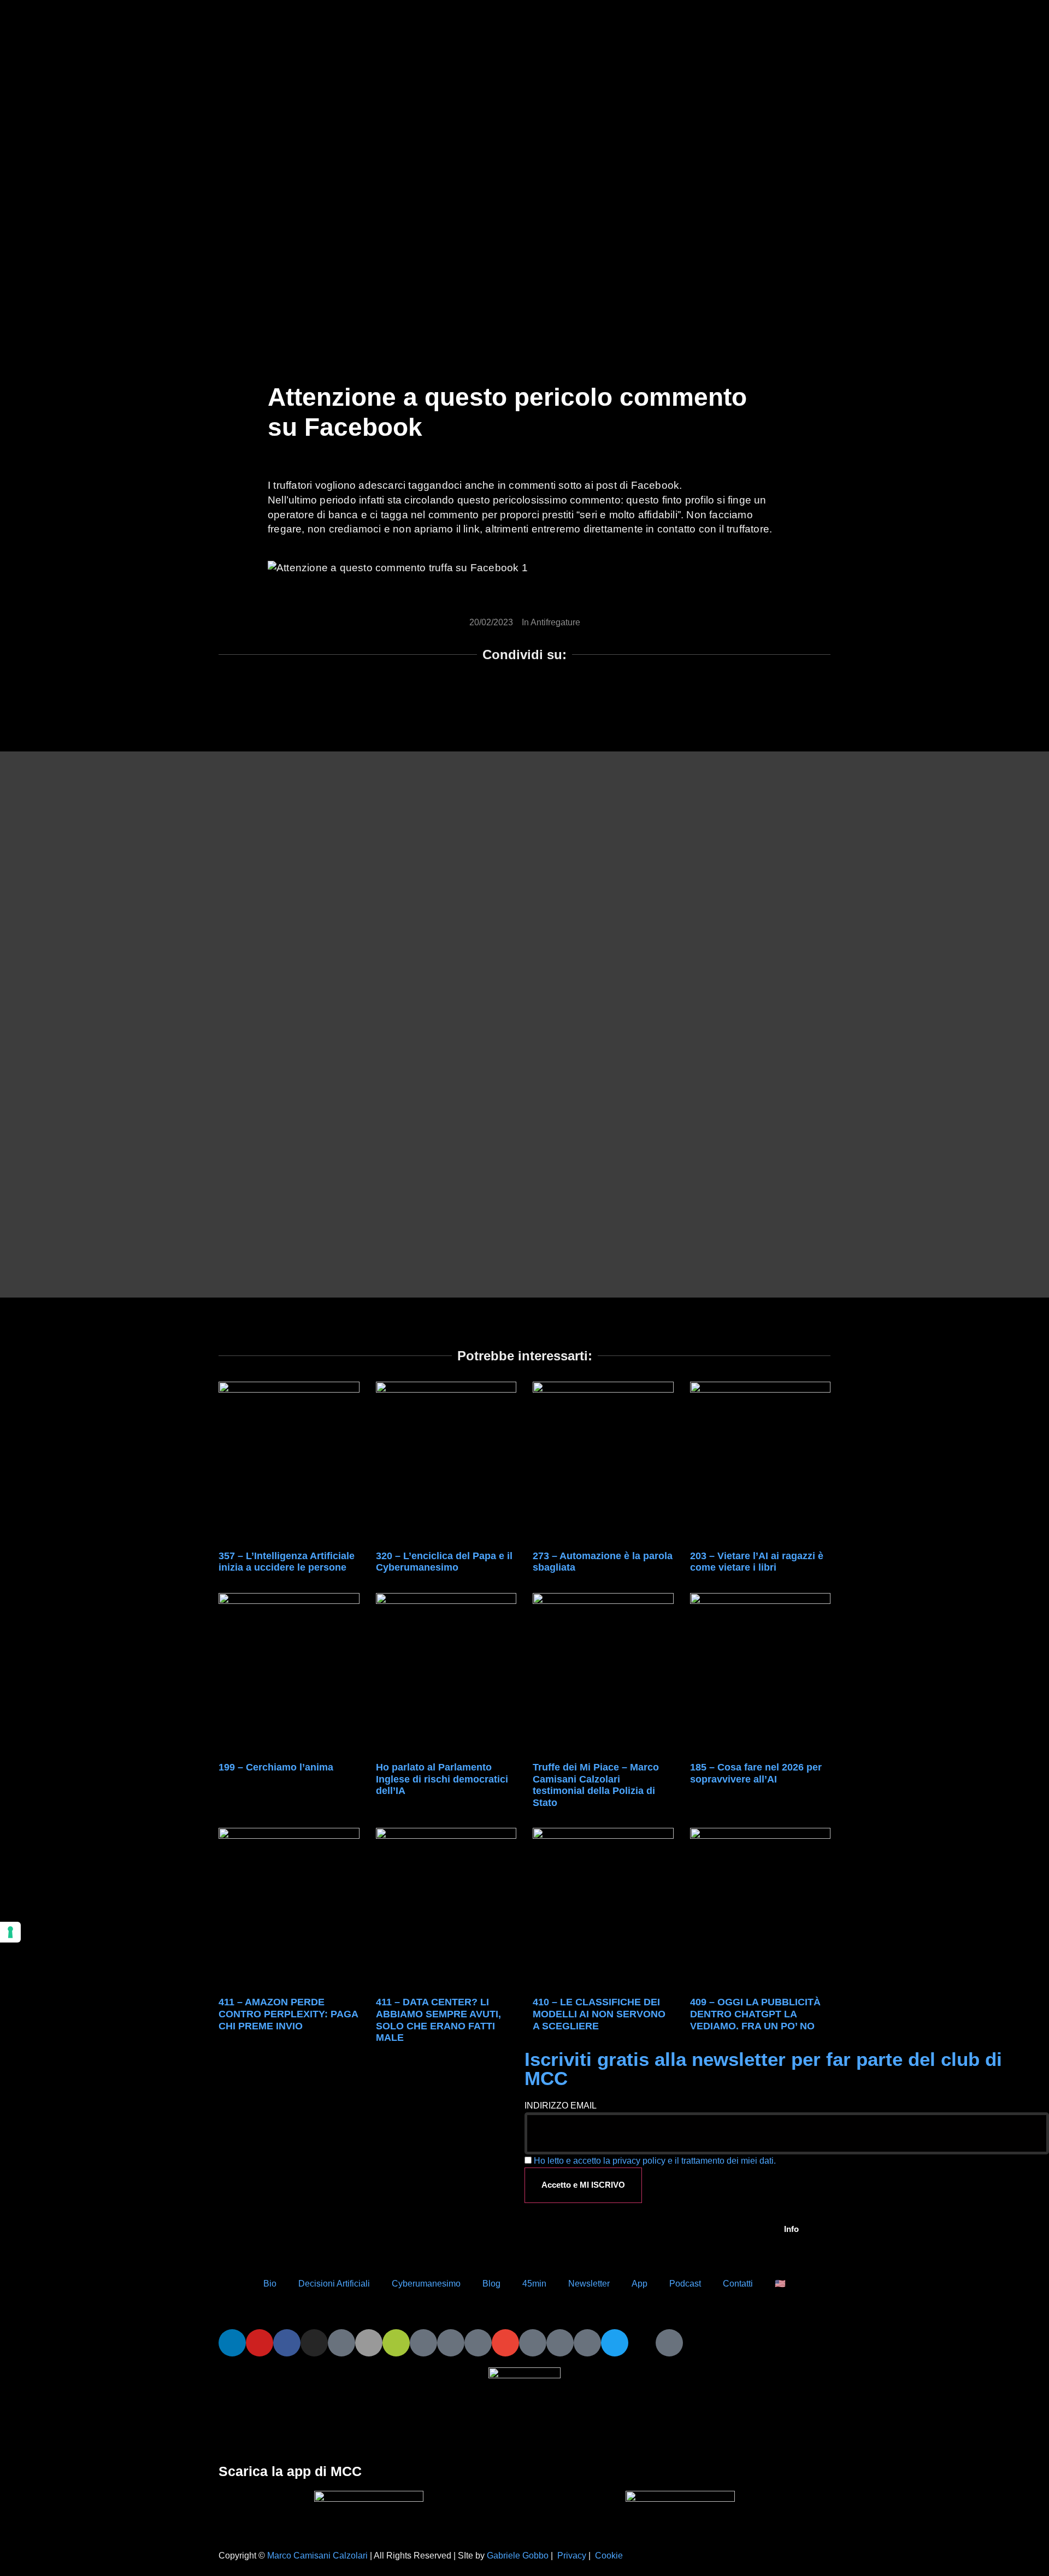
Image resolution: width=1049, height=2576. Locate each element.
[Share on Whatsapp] (480, 694)
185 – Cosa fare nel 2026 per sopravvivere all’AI (756, 1773)
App (640, 2284)
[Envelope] (505, 2343)
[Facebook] (287, 2343)
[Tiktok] (341, 2343)
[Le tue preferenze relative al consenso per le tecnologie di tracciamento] (10, 1932)
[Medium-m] (669, 2343)
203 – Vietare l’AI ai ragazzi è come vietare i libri (757, 1562)
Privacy (572, 2556)
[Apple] (369, 2343)
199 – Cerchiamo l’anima (276, 1767)
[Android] (396, 2343)
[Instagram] (314, 2343)
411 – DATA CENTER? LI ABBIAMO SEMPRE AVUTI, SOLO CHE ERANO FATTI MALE (438, 2020)
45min (534, 2284)
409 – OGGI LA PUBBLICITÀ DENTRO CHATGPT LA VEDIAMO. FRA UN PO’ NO (755, 2014)
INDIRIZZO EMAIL (561, 2106)
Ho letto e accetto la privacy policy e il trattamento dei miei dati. (655, 2161)
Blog (491, 2284)
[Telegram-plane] (423, 2343)
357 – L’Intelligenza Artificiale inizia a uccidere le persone (287, 1562)
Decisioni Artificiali (334, 2284)
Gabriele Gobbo (518, 2556)
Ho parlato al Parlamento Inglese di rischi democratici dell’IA (442, 1779)
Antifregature (555, 622)
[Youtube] (260, 2343)
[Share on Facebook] (451, 694)
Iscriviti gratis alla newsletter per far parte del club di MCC (763, 2069)
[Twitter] (615, 2343)
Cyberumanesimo (426, 2284)
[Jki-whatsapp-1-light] (451, 2343)
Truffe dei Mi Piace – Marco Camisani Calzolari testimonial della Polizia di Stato (596, 1785)
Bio (270, 2284)
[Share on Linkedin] (510, 694)
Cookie (609, 2556)
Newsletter (589, 2284)
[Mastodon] (587, 2343)
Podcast (685, 2284)
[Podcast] (533, 2343)
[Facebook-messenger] (478, 2343)
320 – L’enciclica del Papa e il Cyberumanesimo (444, 1562)
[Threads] (642, 2343)
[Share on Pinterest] (598, 694)
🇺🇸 (780, 2284)
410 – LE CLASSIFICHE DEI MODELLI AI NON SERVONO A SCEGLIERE (599, 2014)
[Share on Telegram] (569, 694)
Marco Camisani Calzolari (317, 2556)
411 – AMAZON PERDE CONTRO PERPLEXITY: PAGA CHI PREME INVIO (288, 2014)
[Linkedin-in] (232, 2343)
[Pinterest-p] (560, 2343)
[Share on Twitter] (539, 694)
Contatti (738, 2284)
